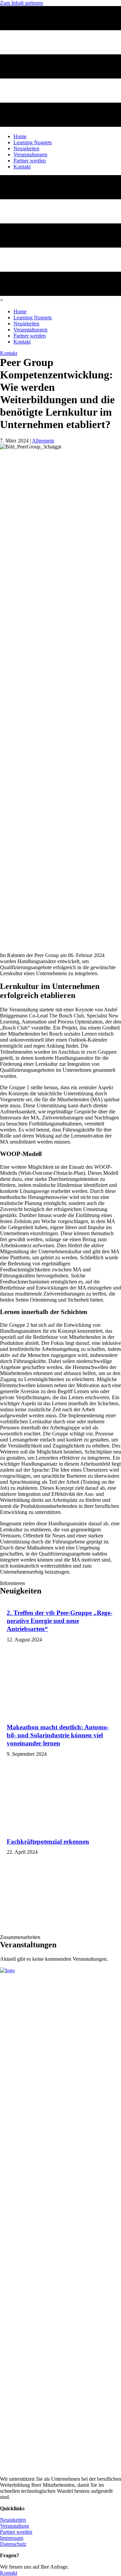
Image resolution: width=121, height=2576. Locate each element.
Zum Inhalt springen (22, 3)
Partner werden (16, 2532)
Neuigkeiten (13, 2520)
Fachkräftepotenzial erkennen (48, 1842)
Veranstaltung (14, 2526)
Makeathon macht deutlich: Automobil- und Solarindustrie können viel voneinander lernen (58, 1735)
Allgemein (43, 441)
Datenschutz (13, 2544)
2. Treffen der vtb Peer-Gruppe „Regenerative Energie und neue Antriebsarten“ (59, 1621)
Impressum (12, 2538)
